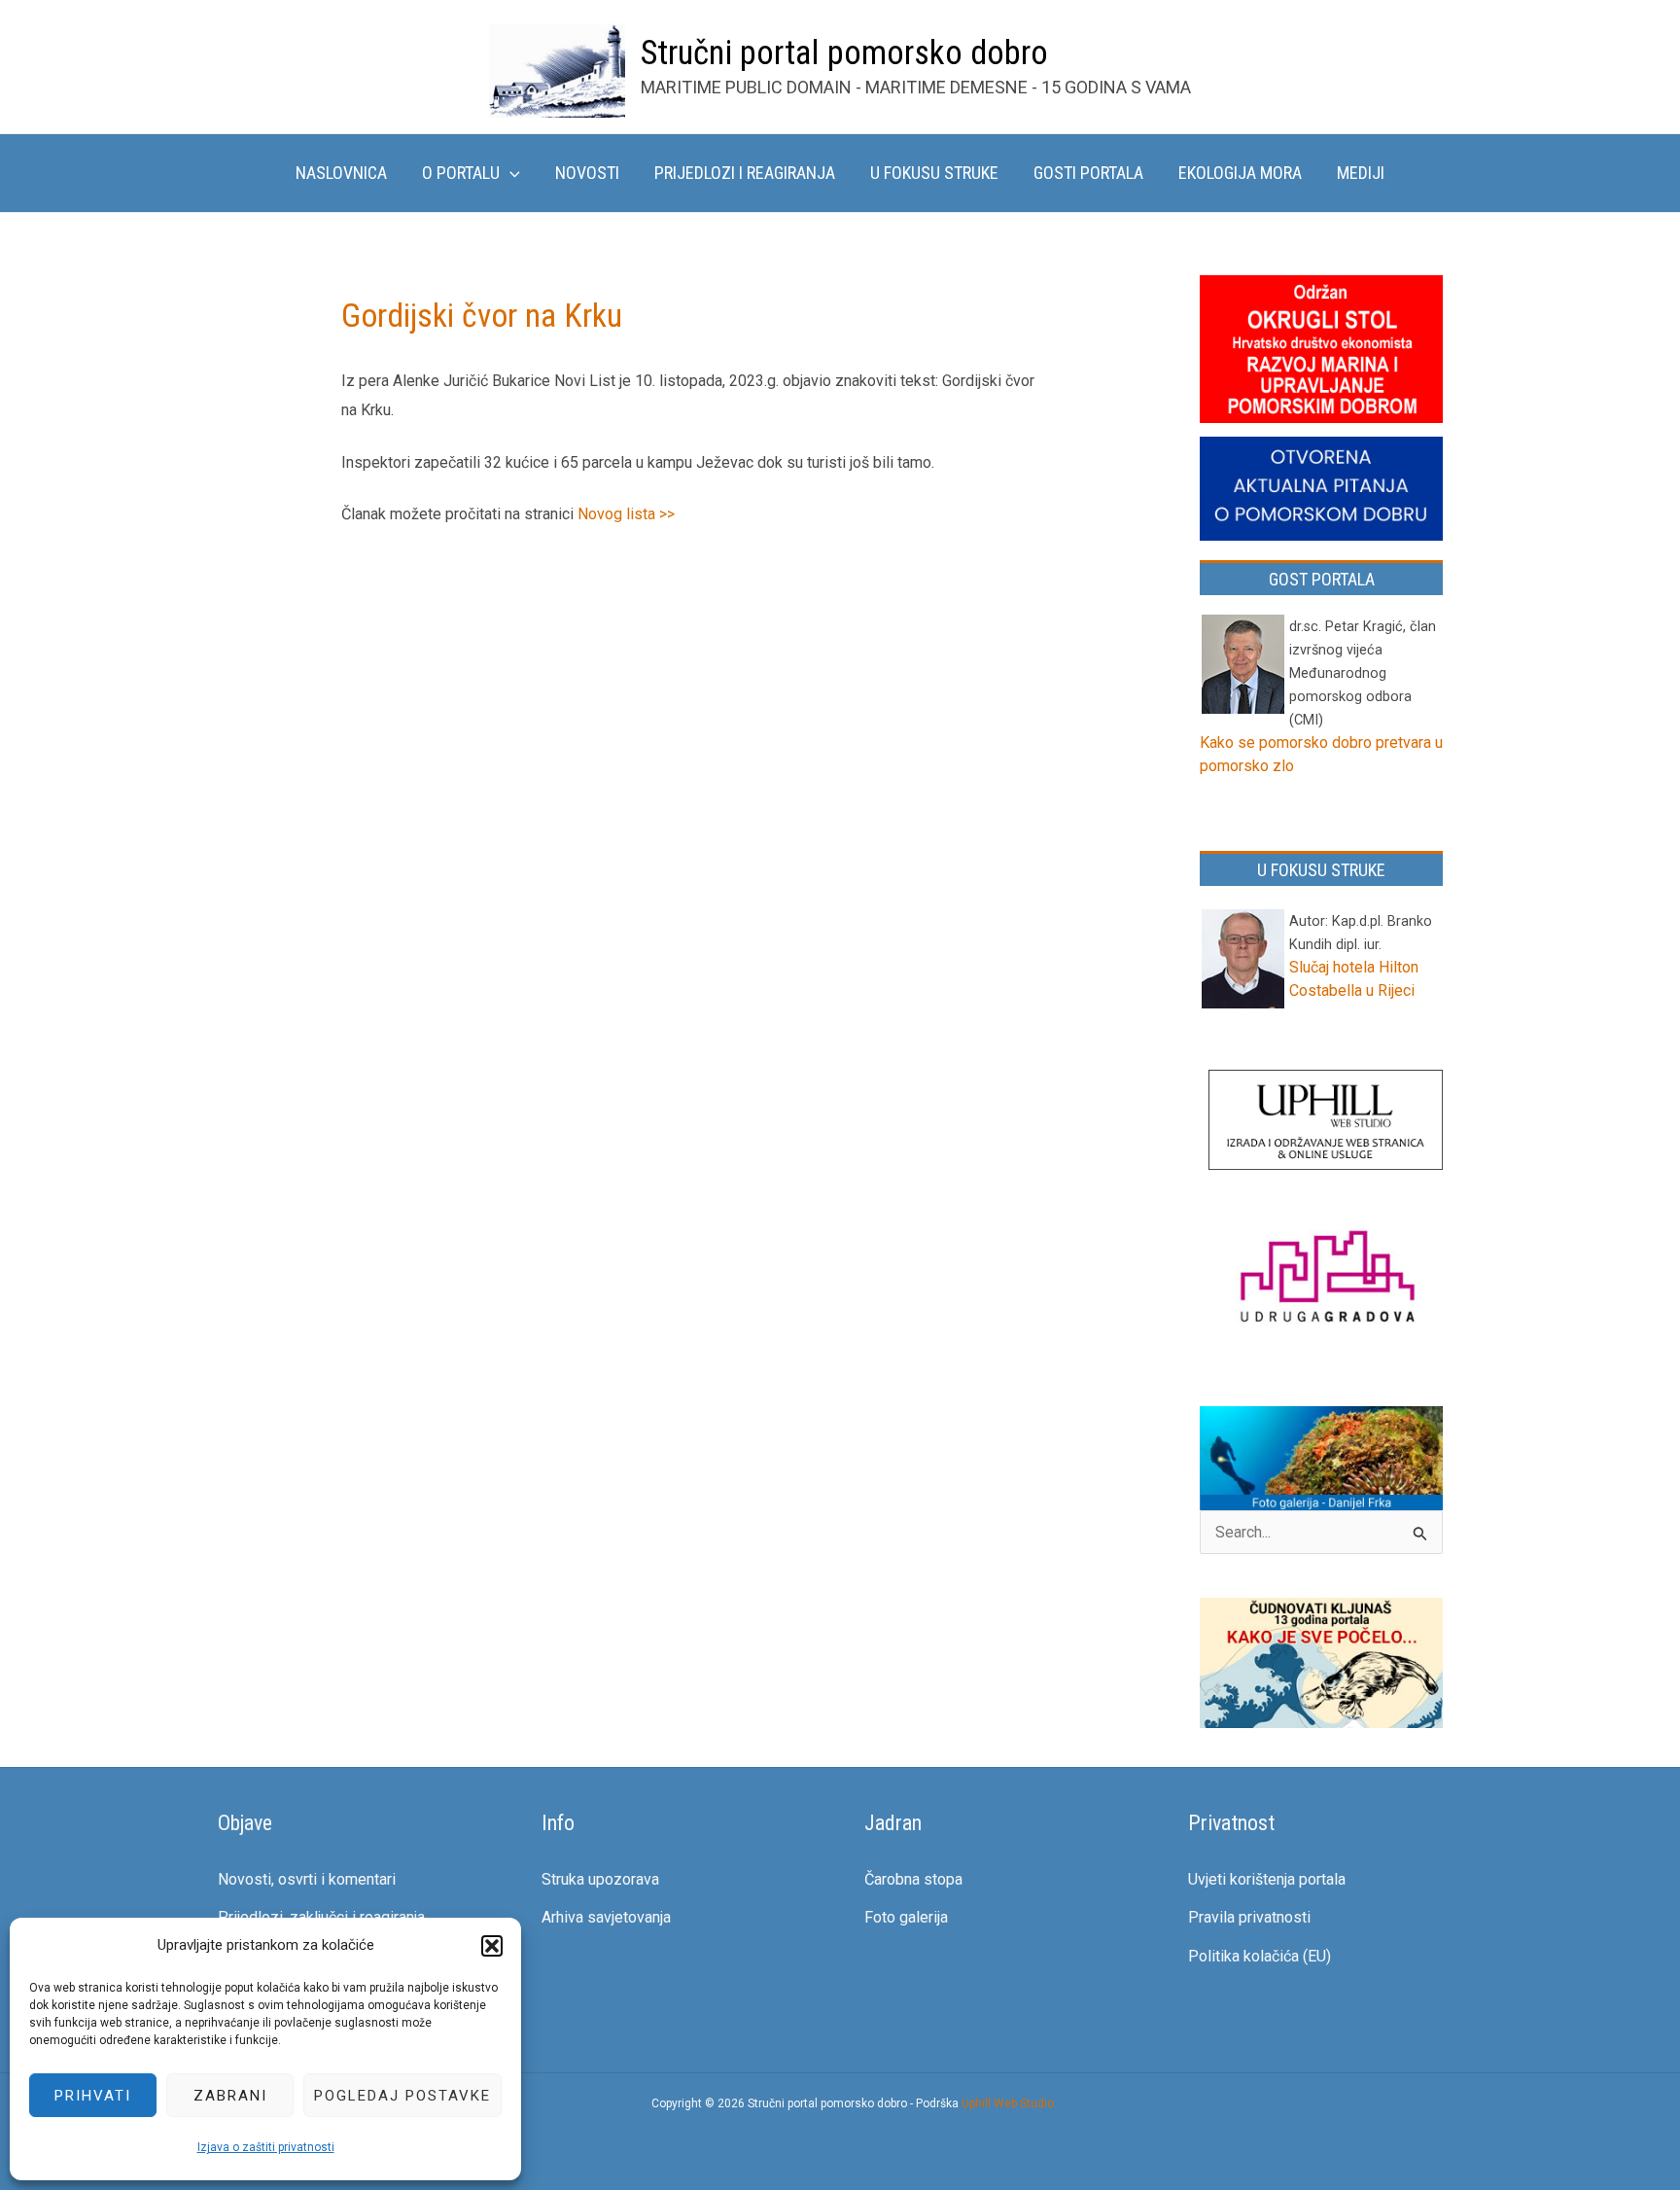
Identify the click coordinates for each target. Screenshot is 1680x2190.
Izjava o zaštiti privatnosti (266, 2147)
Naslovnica (341, 173)
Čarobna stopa (913, 1879)
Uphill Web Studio (1008, 2103)
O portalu (461, 173)
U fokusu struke (934, 173)
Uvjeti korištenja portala (1267, 1879)
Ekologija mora (1240, 173)
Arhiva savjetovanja (606, 1917)
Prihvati (93, 2096)
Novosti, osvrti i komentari (307, 1879)
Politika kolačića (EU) (1260, 1956)
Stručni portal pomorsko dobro (844, 53)
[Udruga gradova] (1326, 1280)
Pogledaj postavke (402, 2096)
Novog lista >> (626, 514)
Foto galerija (906, 1917)
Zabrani (230, 2096)
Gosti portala (1088, 173)
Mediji (1361, 173)
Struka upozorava (600, 1879)
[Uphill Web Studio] (1326, 1122)
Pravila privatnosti (1249, 1917)
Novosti (587, 173)
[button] (492, 1946)
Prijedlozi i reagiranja (745, 173)
